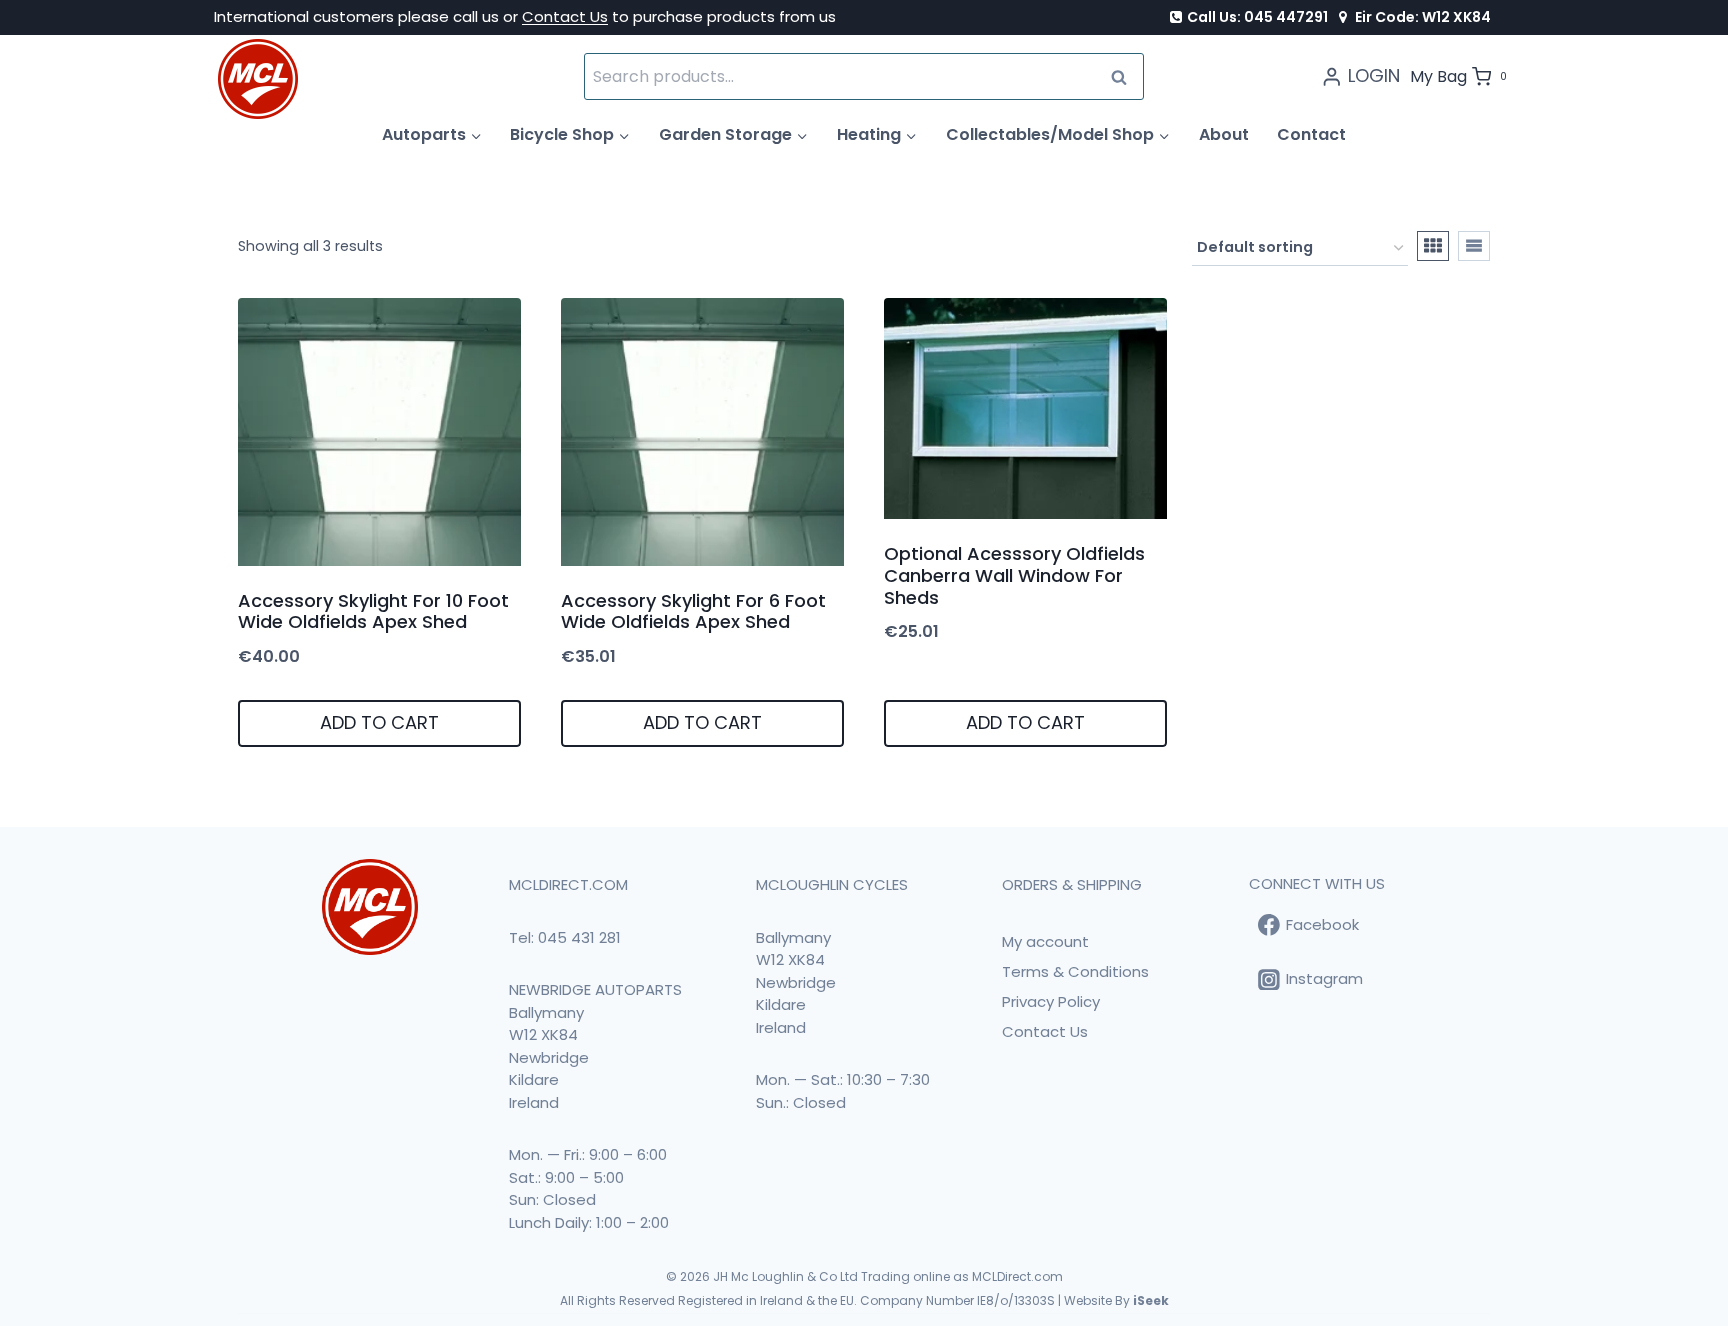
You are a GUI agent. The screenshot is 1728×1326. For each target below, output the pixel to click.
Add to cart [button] (379, 722)
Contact (1311, 134)
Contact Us (565, 16)
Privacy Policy (1051, 1001)
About (1224, 134)
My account (1045, 941)
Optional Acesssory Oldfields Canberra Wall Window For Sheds (1014, 575)
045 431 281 (579, 937)
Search (1125, 76)
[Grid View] (1433, 246)
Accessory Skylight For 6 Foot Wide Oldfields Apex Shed (693, 611)
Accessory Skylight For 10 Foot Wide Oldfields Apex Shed (373, 611)
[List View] (1474, 246)
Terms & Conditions (1075, 971)
